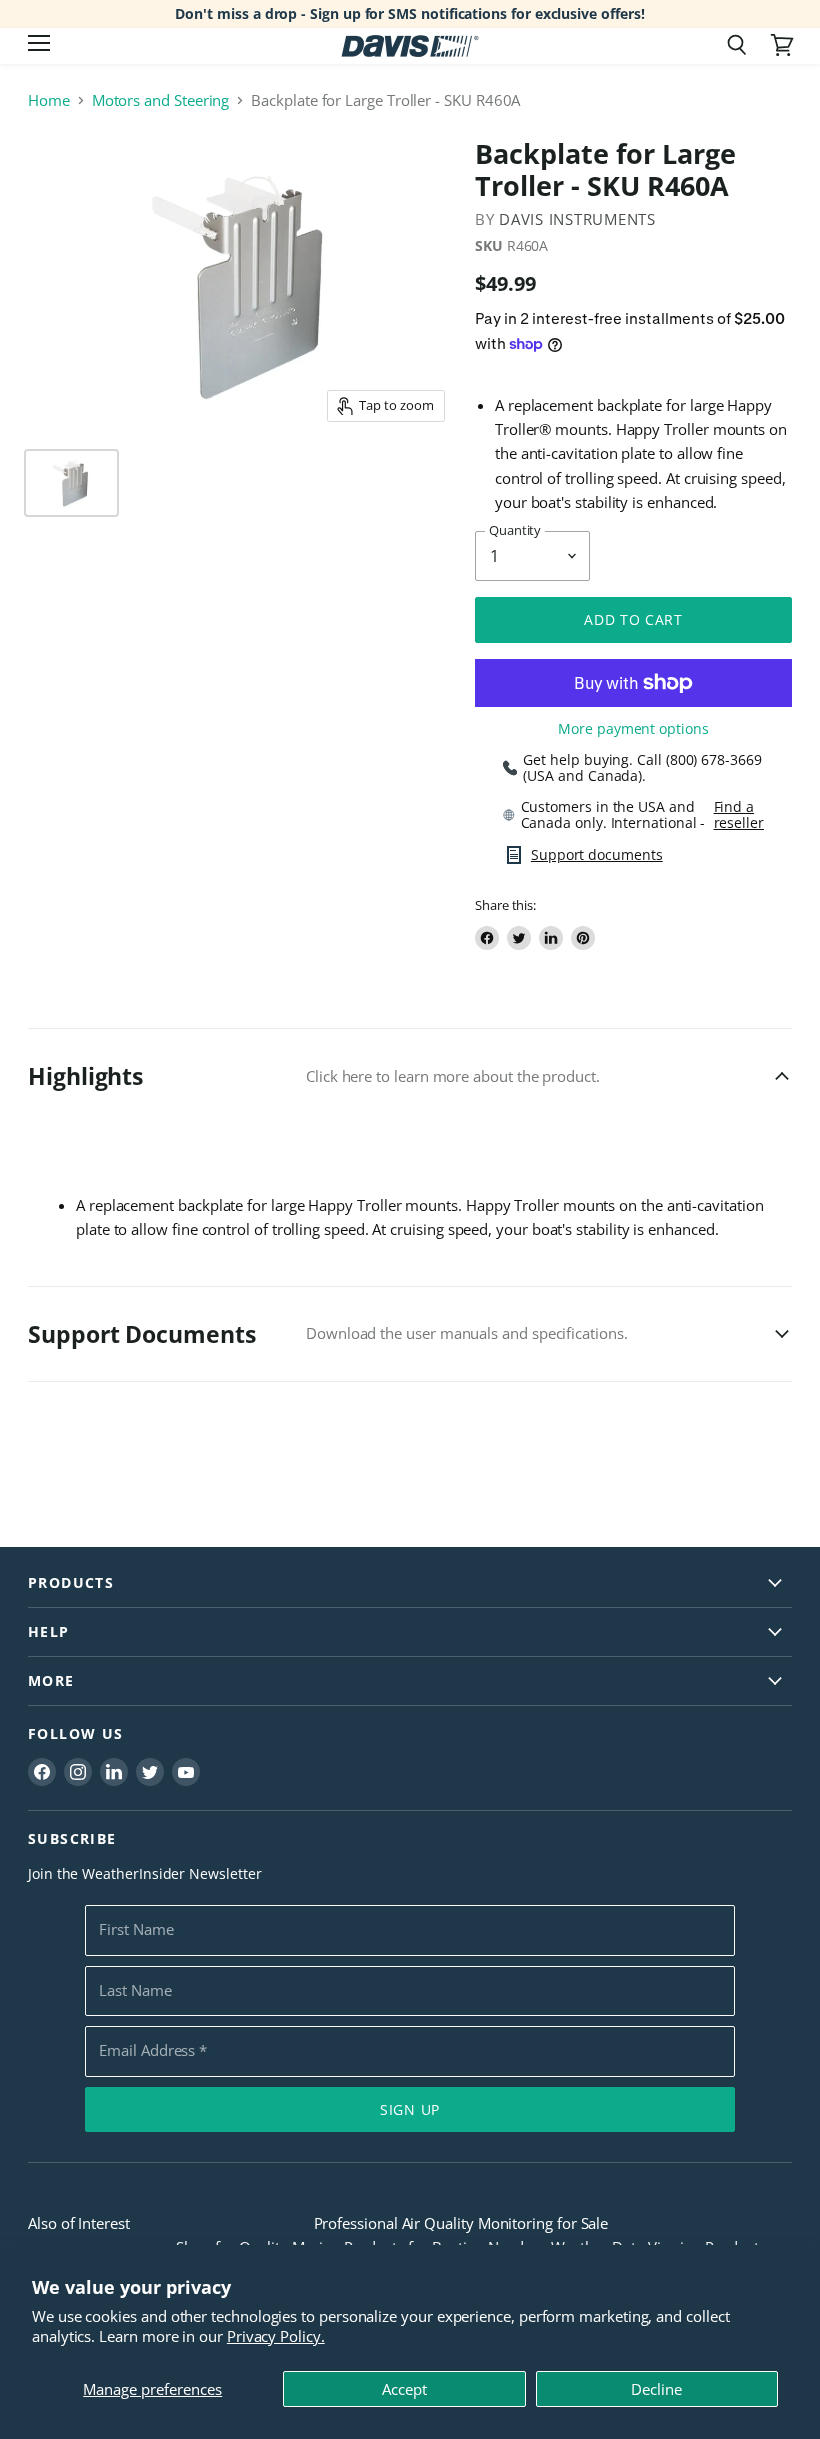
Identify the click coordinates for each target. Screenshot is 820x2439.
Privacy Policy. (276, 2336)
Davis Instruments (577, 219)
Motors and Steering (161, 100)
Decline (656, 2389)
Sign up (410, 2109)
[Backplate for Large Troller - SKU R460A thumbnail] (71, 483)
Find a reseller (739, 815)
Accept (404, 2389)
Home (49, 100)
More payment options (633, 729)
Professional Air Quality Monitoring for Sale (461, 2223)
